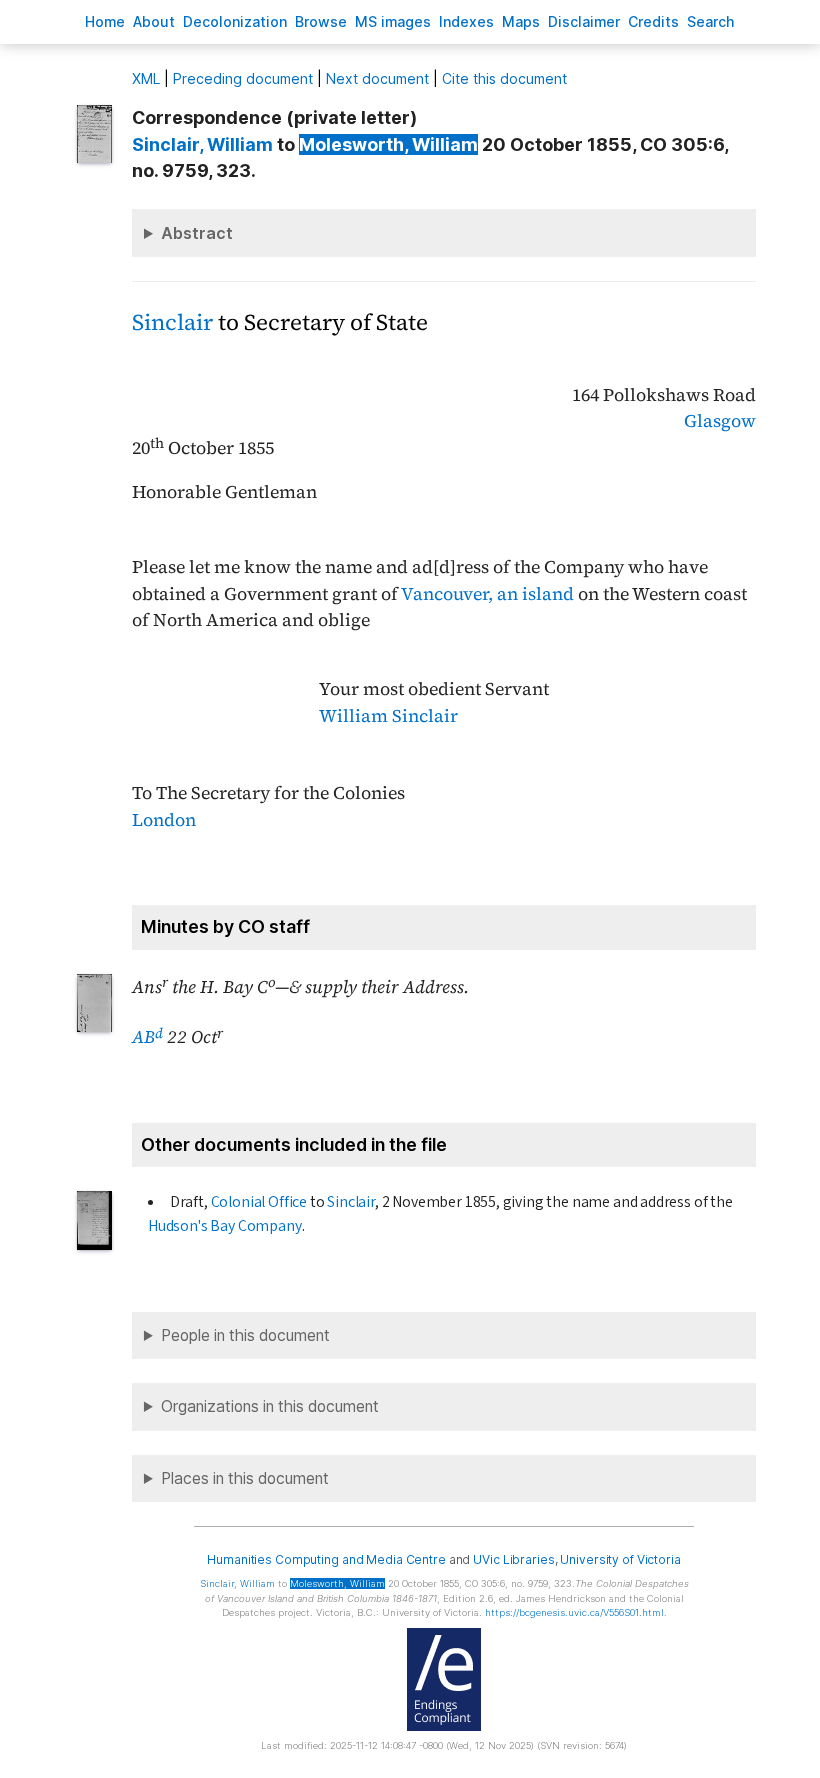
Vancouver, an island (487, 594)
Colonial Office (259, 1202)
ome (105, 21)
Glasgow (720, 421)
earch (711, 21)
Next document (377, 78)
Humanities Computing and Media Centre (326, 1559)
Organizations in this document (270, 1406)
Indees (466, 21)
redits (653, 21)
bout (154, 21)
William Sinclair (388, 716)
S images (393, 21)
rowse (321, 21)
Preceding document (243, 78)
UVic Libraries (513, 1559)
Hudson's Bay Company (225, 1226)
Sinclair (172, 322)
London (164, 820)
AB (147, 1037)
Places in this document (245, 1478)
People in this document (245, 1335)
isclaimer (584, 21)
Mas (521, 21)
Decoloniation (235, 21)
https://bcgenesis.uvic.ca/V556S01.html (574, 1612)
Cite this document (504, 78)
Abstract (197, 233)
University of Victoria (620, 1559)
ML (146, 78)
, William (202, 144)
